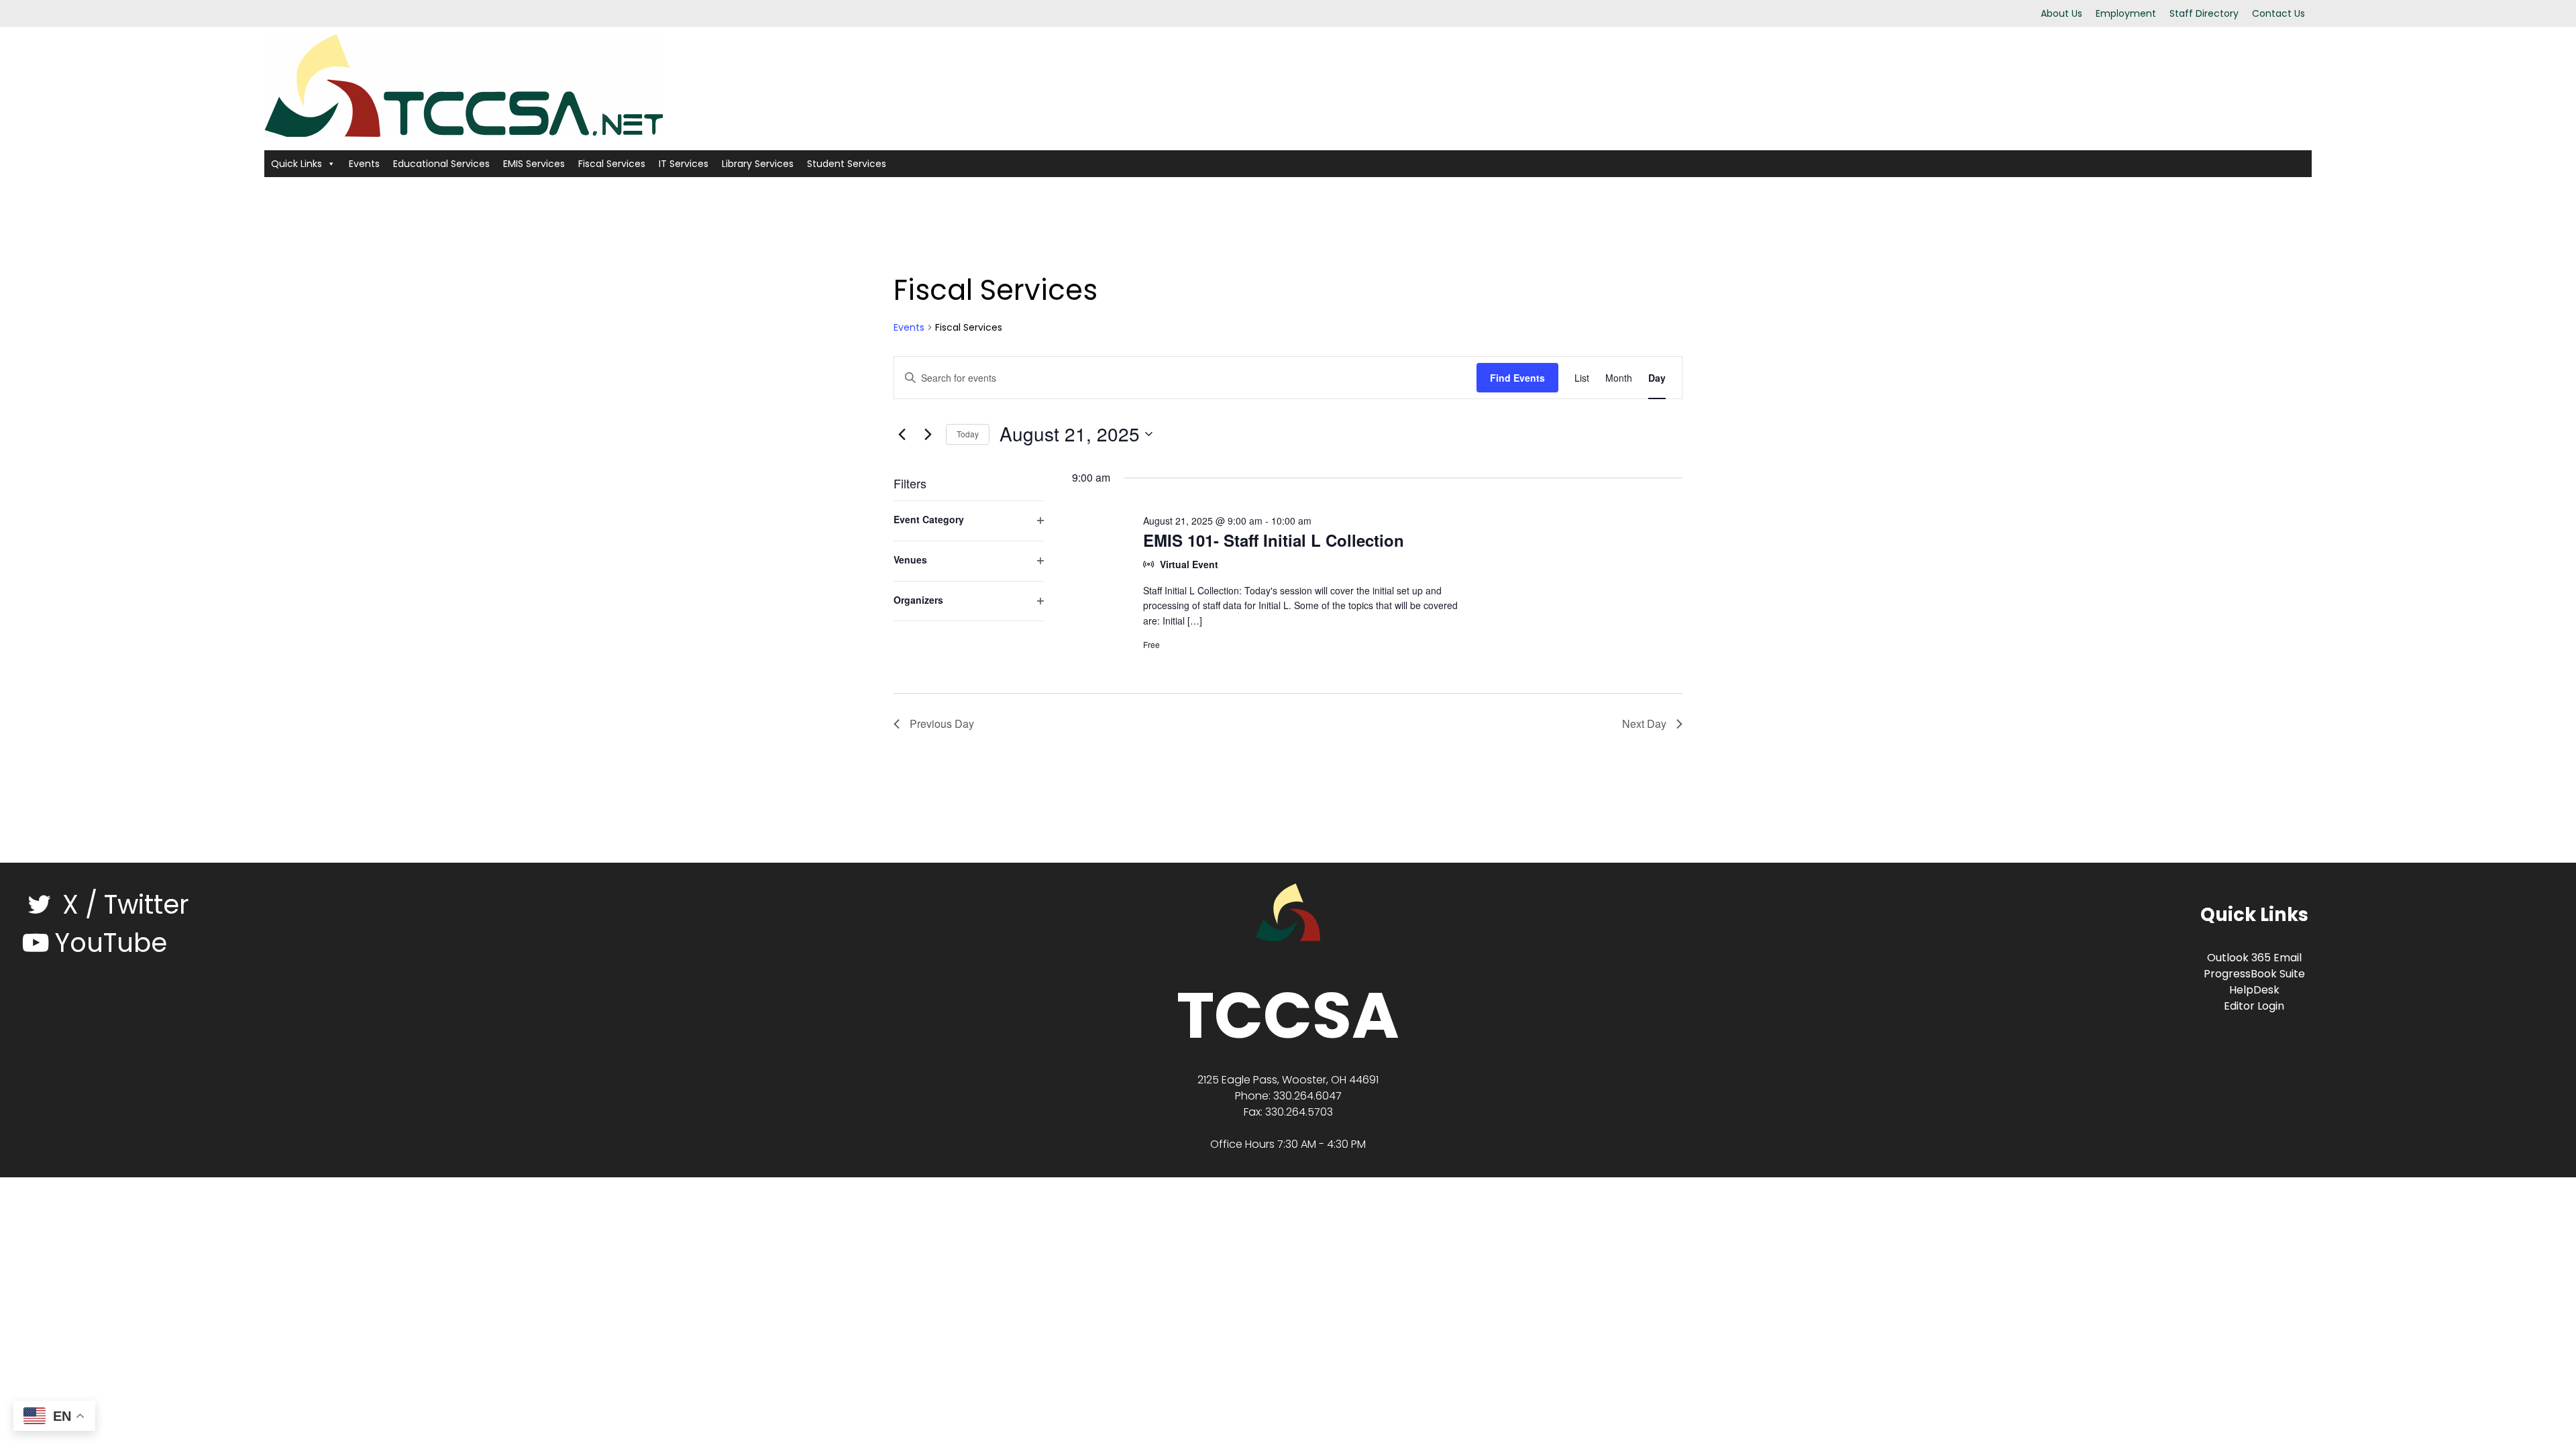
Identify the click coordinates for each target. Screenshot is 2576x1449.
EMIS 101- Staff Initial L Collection (1274, 540)
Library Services (758, 164)
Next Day (1644, 723)
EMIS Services (534, 164)
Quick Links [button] (297, 164)
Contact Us (2278, 13)
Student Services (847, 164)
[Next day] (928, 434)
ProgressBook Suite (2254, 974)
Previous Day (942, 723)
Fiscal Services (612, 164)
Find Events (1517, 378)
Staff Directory (2204, 13)
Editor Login (2254, 1006)
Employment (2126, 13)
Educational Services (441, 164)
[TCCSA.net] (464, 84)
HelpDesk (2254, 990)
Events (364, 164)
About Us (2061, 13)
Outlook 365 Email (2254, 958)
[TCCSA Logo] (1288, 911)
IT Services (684, 164)
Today (968, 434)
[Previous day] (902, 434)
